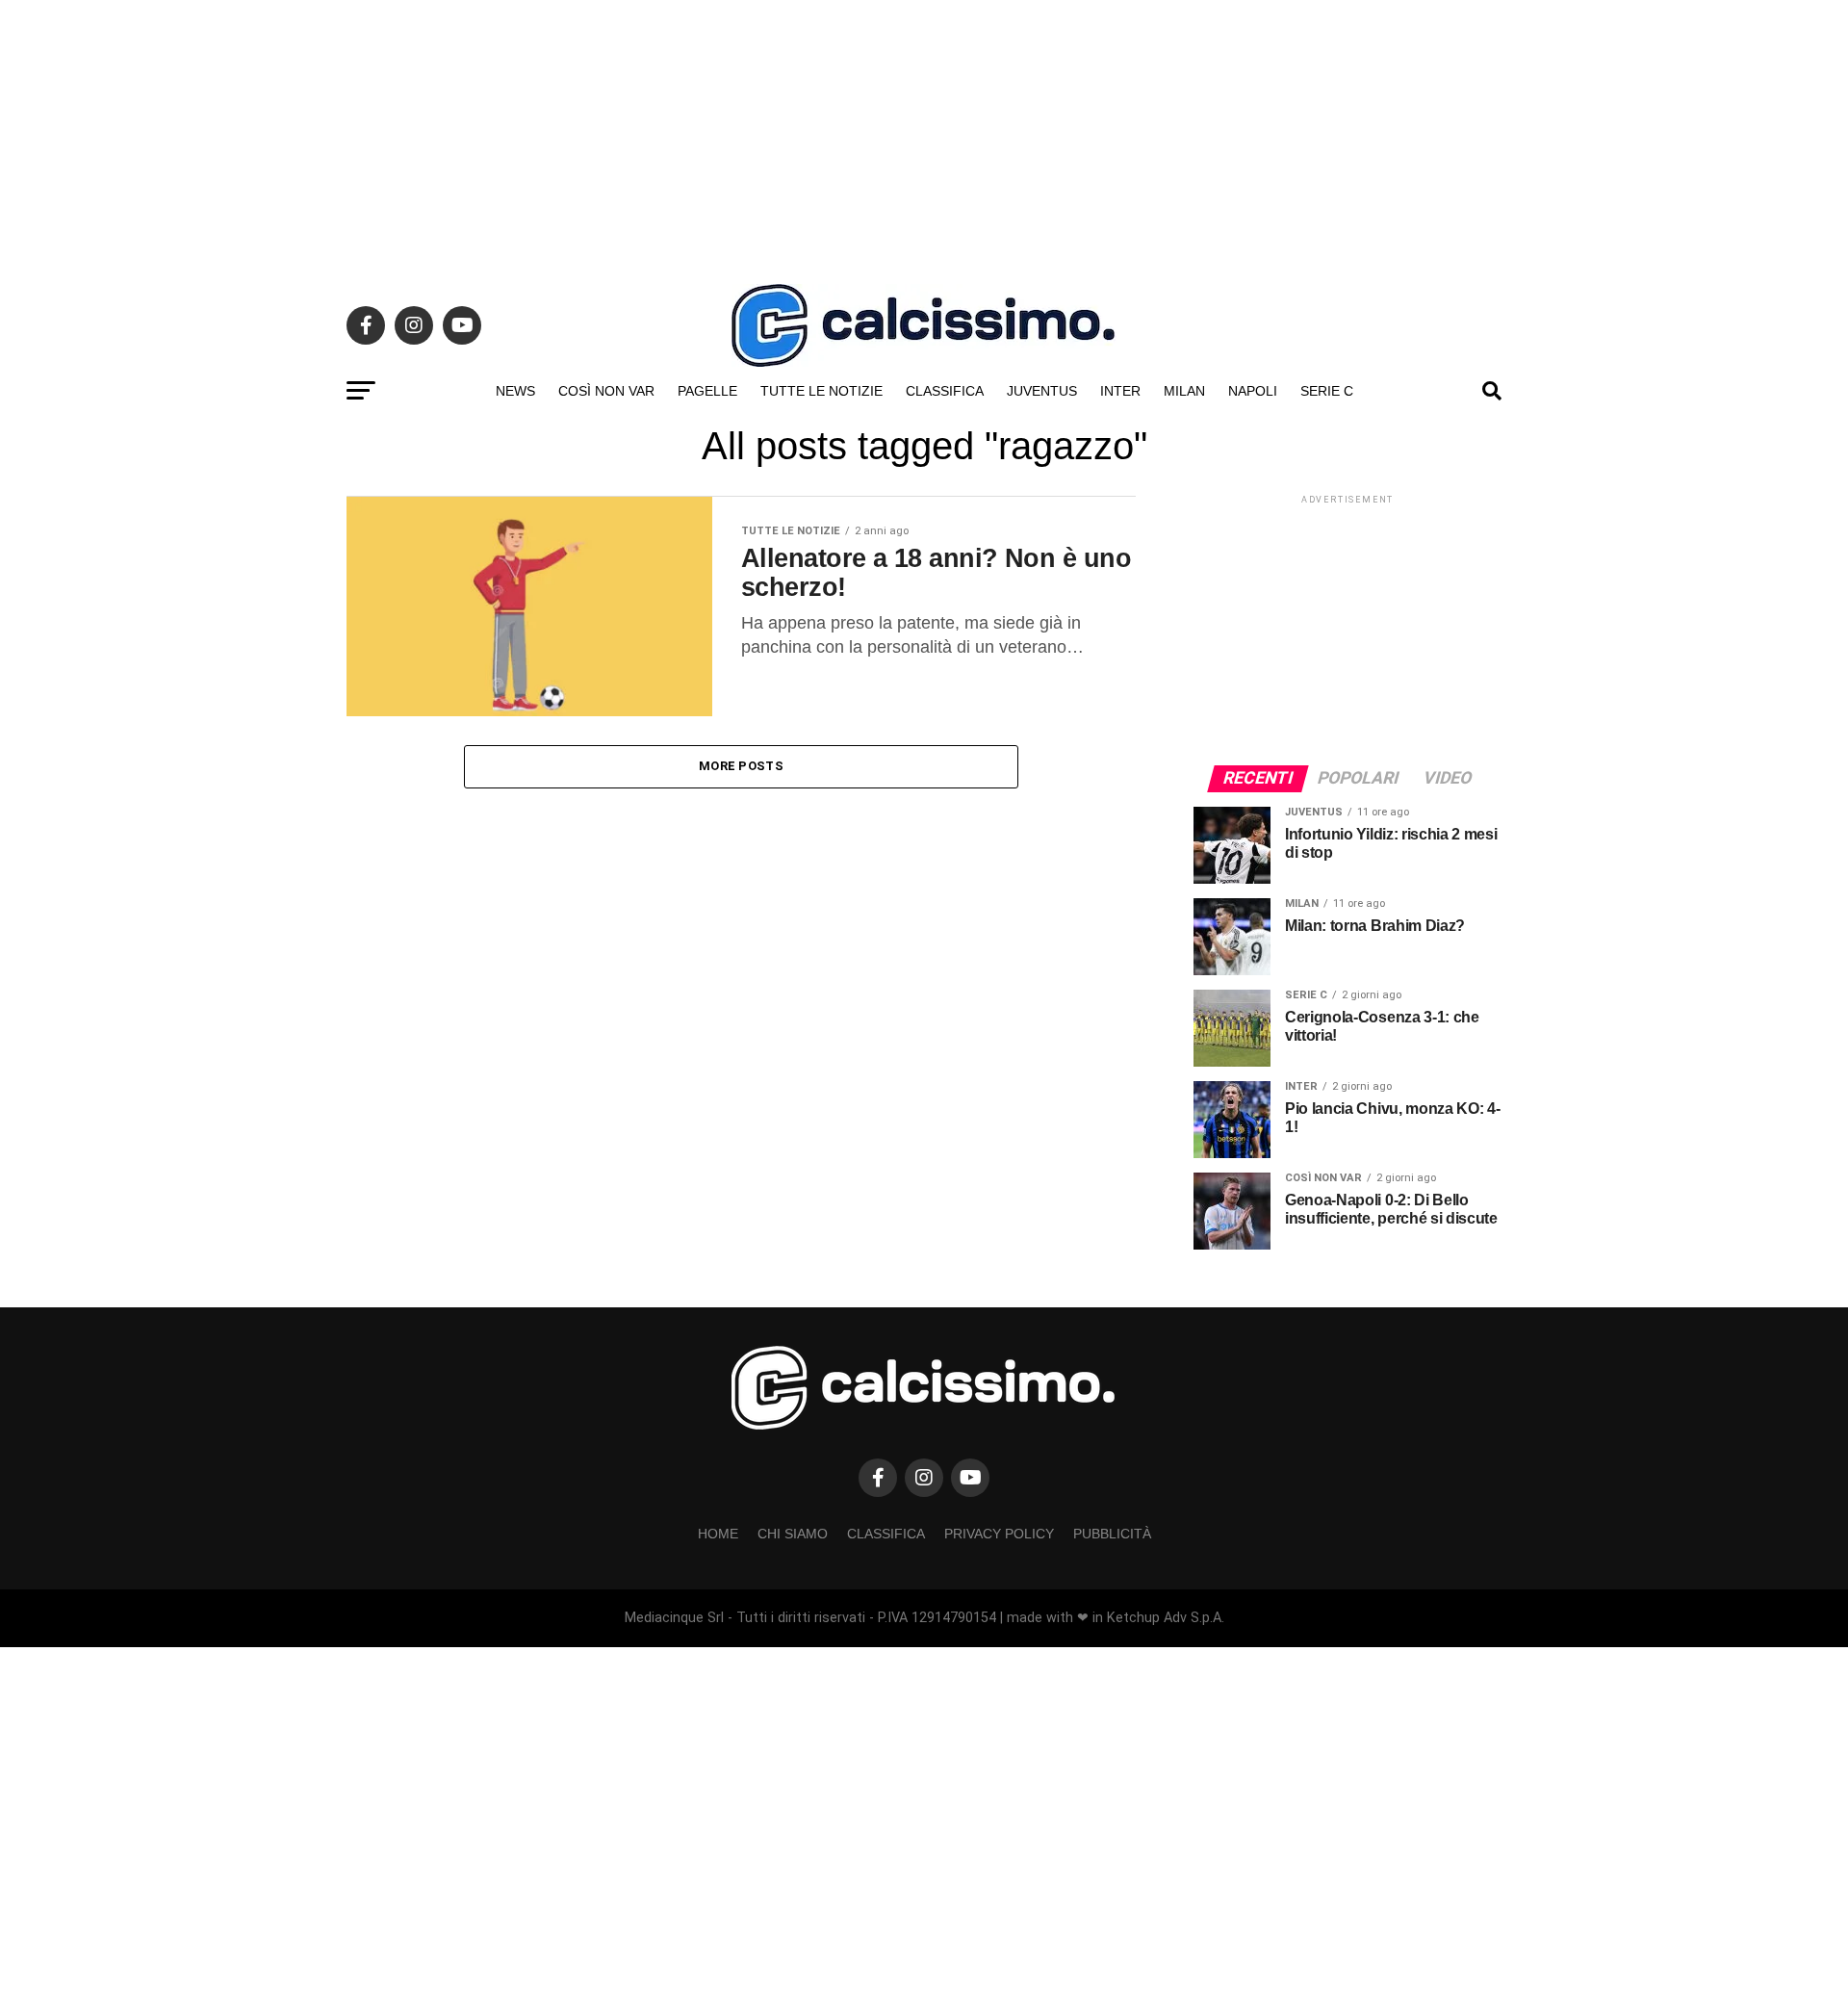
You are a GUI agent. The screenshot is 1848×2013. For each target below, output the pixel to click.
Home (718, 1534)
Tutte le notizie (821, 391)
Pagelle (707, 391)
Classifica (945, 391)
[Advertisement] (924, 135)
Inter (1120, 391)
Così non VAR (606, 391)
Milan (1184, 391)
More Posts (741, 766)
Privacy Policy (999, 1534)
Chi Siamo (793, 1534)
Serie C (1327, 391)
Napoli (1253, 391)
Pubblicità (1112, 1534)
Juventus (1042, 391)
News (515, 391)
